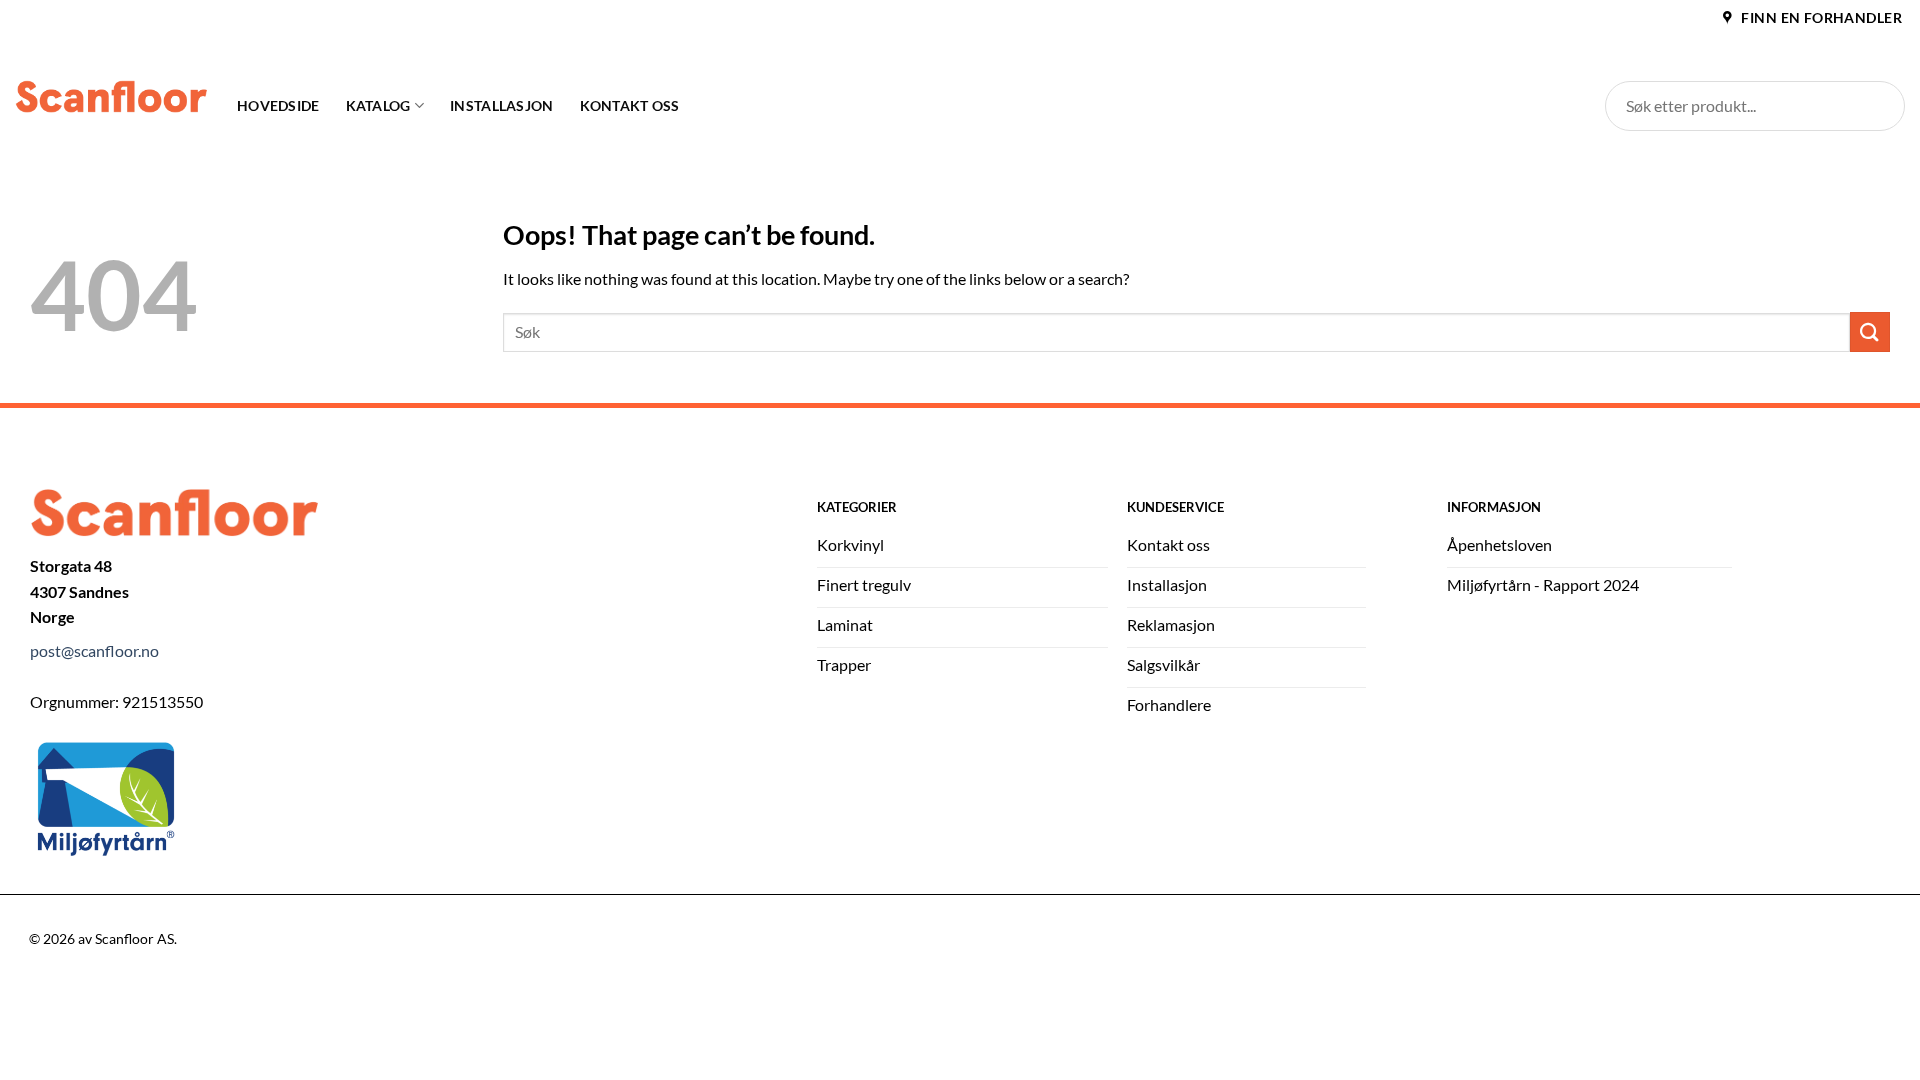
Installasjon (501, 105)
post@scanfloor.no (94, 650)
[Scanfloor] (111, 96)
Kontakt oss (630, 105)
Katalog (378, 105)
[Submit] (1870, 331)
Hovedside (278, 105)
